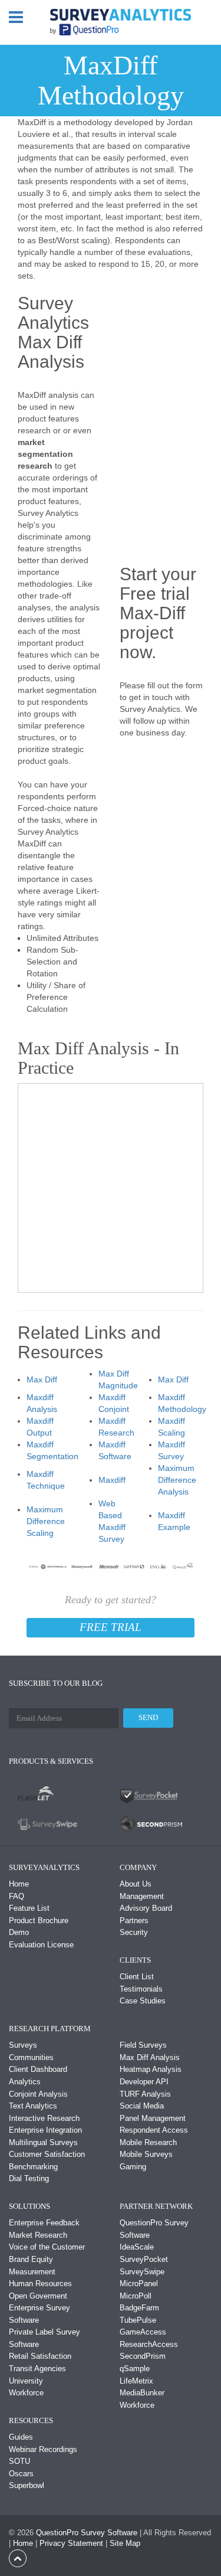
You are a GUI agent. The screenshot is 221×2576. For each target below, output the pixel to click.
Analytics (25, 2082)
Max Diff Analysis (150, 2057)
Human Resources (40, 2284)
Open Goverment (38, 2296)
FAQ (17, 1896)
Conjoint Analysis (38, 2094)
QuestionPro (57, 2533)
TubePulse (138, 2320)
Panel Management (153, 2118)
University (26, 2381)
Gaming (133, 2167)
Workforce (26, 2393)
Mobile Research (148, 2142)
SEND (148, 1717)
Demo (19, 1932)
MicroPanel (139, 2284)
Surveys (23, 2045)
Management (142, 1896)
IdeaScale (137, 2247)
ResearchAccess (149, 2344)
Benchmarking (33, 2167)
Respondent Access (154, 2130)
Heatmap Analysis (151, 2069)
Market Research (38, 2235)
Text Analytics (33, 2106)
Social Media (142, 2106)
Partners (134, 1920)
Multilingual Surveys (43, 2142)
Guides (21, 2437)
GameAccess (143, 2332)
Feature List (29, 1908)
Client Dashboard (38, 2069)
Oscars (21, 2474)
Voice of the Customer (47, 2247)
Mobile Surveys (146, 2154)
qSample (135, 2369)
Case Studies (143, 2001)
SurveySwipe (142, 2272)
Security (134, 1932)
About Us (136, 1884)
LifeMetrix (136, 2381)
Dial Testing (29, 2178)
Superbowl (27, 2485)
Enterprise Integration (45, 2130)
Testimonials (141, 1989)
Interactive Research (44, 2118)
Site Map (125, 2543)
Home (19, 1884)
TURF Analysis (145, 2094)
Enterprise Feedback (44, 2223)
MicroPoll (136, 2296)
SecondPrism (143, 2356)
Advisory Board (146, 1908)
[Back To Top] (18, 2557)
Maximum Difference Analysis (177, 1480)
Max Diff (42, 1379)
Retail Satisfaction (40, 2356)
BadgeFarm (139, 2308)
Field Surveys (143, 2045)
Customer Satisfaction (47, 2154)
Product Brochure (39, 1920)
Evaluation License (41, 1945)
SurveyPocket (144, 2259)
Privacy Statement (71, 2543)
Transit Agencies (37, 2369)
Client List (137, 1977)
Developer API (144, 2082)
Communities (31, 2057)
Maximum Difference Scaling (46, 1521)
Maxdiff (112, 1480)
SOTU (19, 2461)
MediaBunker (142, 2393)
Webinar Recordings (43, 2449)
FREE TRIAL (111, 1627)
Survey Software (109, 2533)
